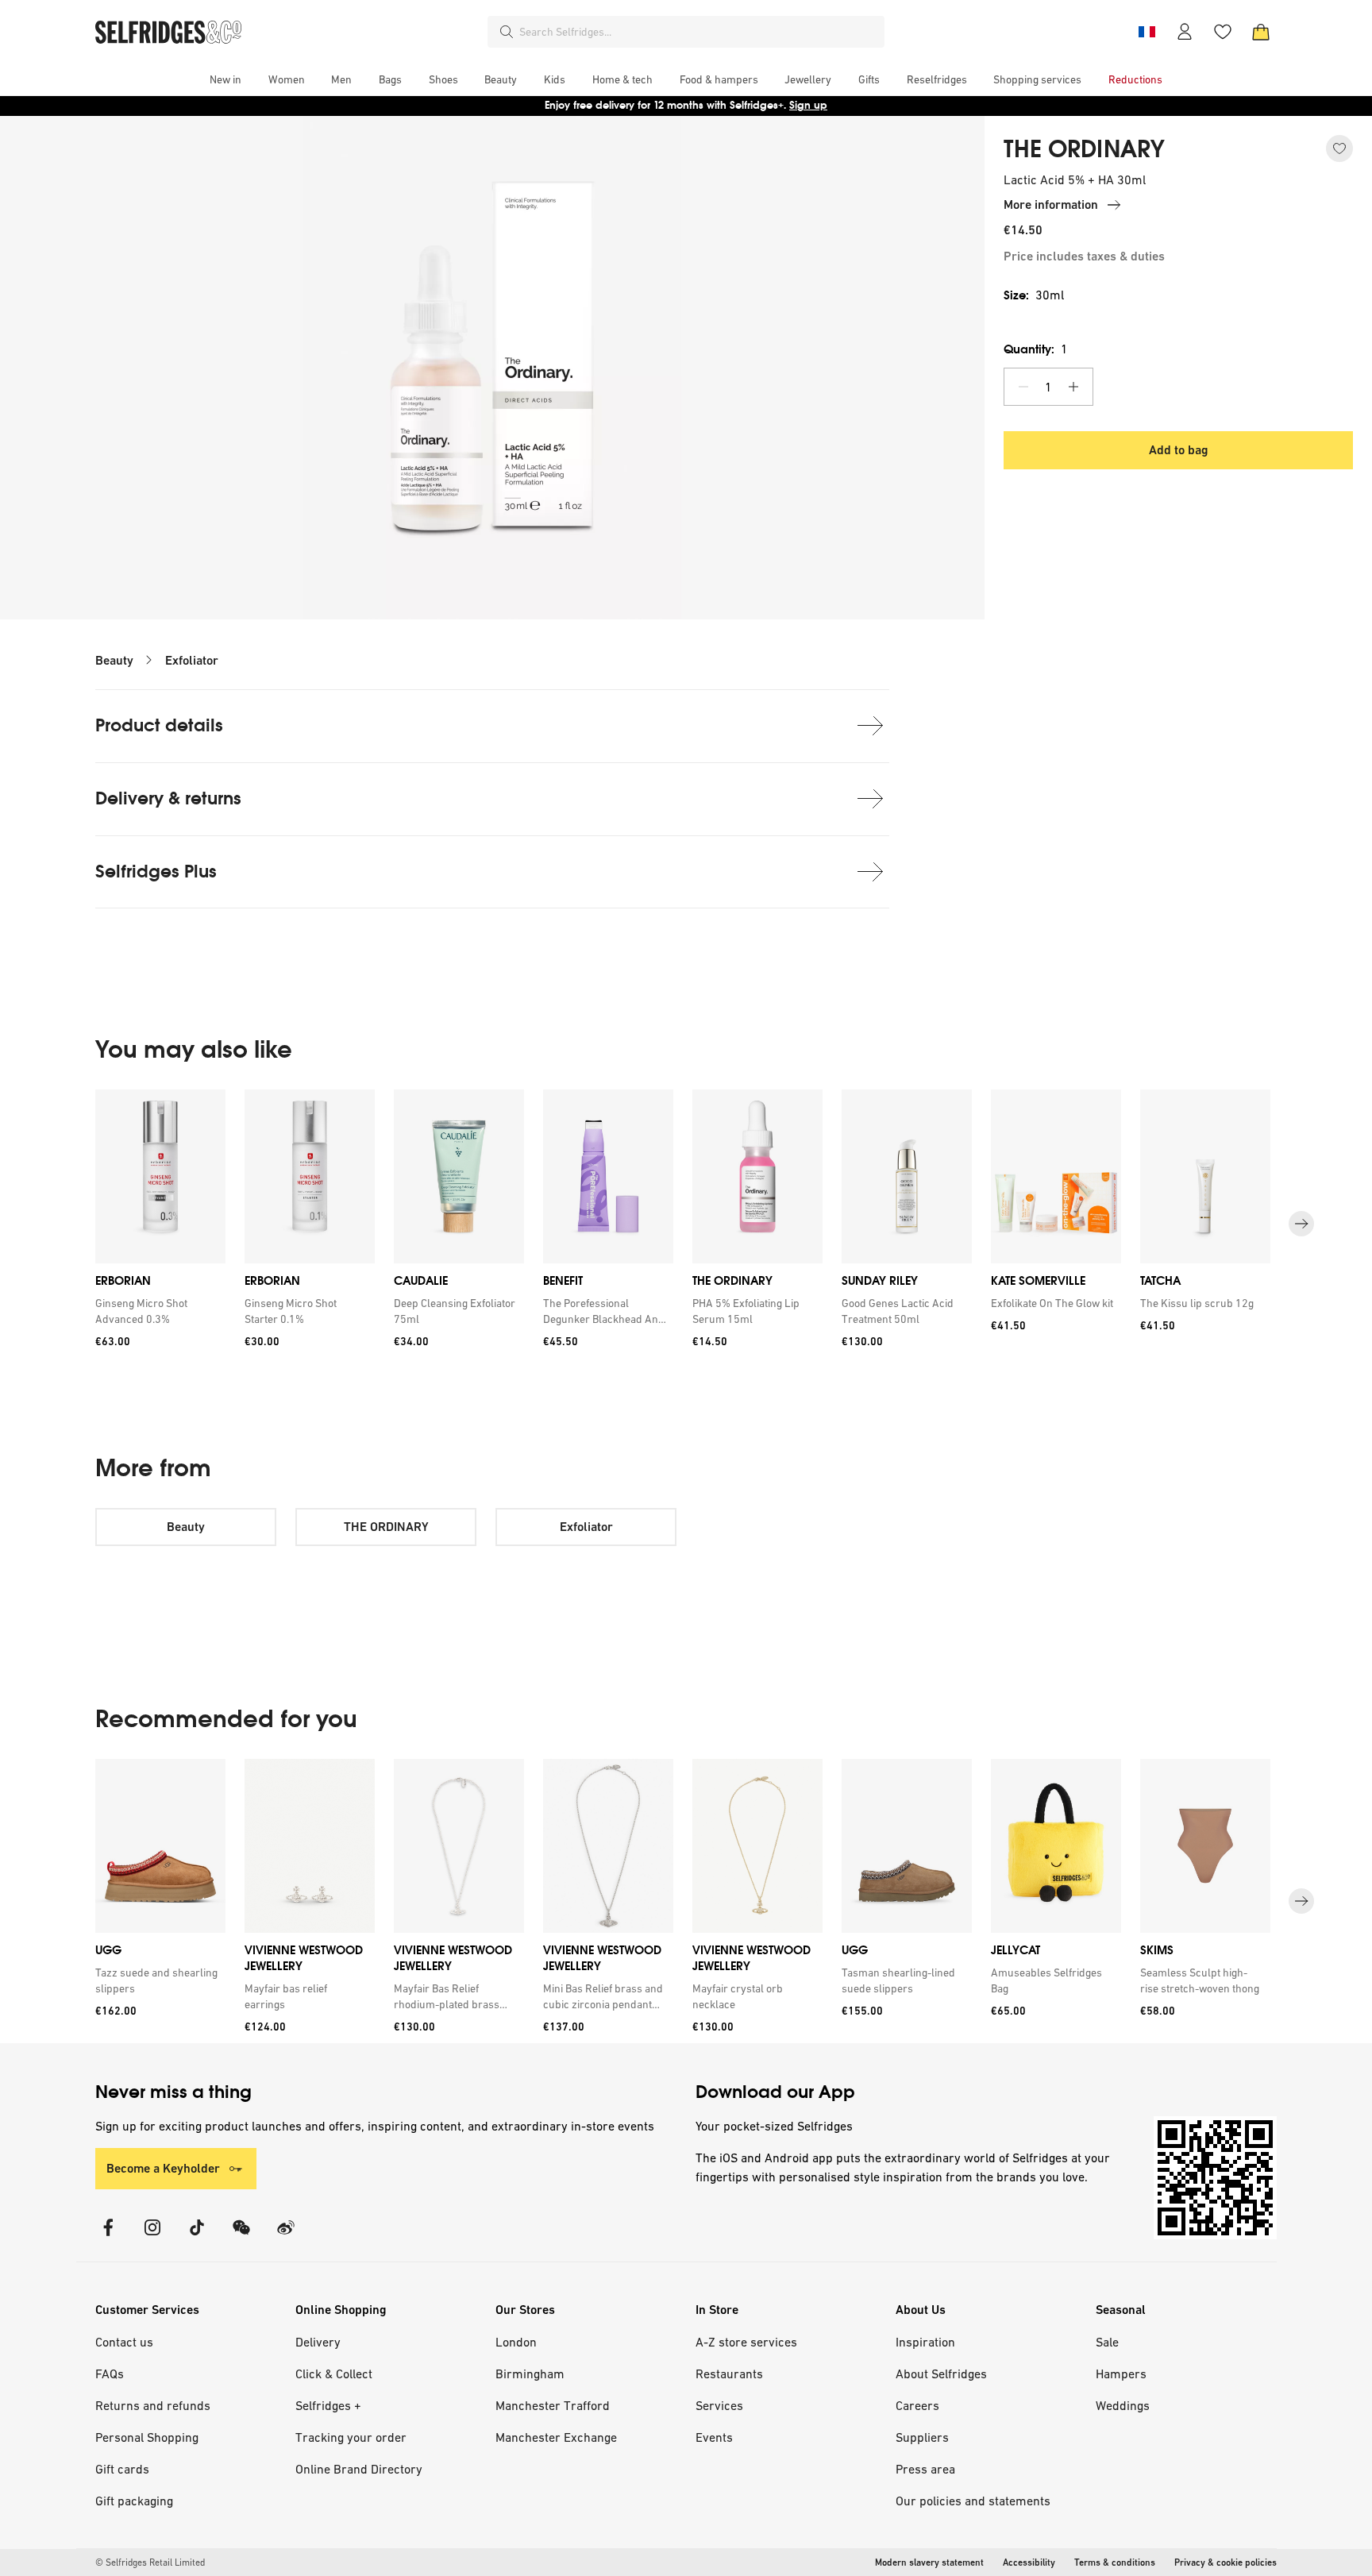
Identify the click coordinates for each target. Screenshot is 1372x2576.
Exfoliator (192, 660)
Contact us (124, 2342)
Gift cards (122, 2469)
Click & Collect (334, 2374)
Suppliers (922, 2437)
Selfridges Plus (156, 872)
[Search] (507, 32)
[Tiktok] (197, 2237)
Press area (925, 2469)
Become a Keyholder (163, 2168)
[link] (157, 1311)
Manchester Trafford (553, 2405)
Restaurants (729, 2374)
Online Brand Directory (359, 2469)
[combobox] (699, 32)
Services (719, 2405)
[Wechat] (241, 2237)
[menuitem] (225, 79)
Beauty (114, 660)
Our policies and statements (973, 2501)
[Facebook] (108, 2237)
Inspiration (925, 2342)
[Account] (1185, 32)
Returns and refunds (153, 2405)
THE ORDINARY (1084, 149)
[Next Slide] (1301, 1224)
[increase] (1073, 387)
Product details (159, 725)
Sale (1107, 2342)
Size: (1034, 295)
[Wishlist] (1223, 32)
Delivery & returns (168, 798)
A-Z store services (746, 2342)
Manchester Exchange (556, 2437)
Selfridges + (328, 2405)
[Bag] (1261, 32)
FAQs (110, 2374)
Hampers (1121, 2374)
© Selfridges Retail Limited (150, 2563)
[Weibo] (286, 2237)
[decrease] (1023, 387)
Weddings (1123, 2405)
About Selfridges (941, 2374)
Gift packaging (134, 2501)
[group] (686, 1224)
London (516, 2342)
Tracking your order (351, 2437)
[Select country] (1147, 32)
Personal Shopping (147, 2437)
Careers (917, 2405)
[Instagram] (152, 2237)
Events (714, 2437)
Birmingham (530, 2374)
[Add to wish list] (1339, 148)
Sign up (808, 105)
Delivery (318, 2342)
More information (1051, 204)
